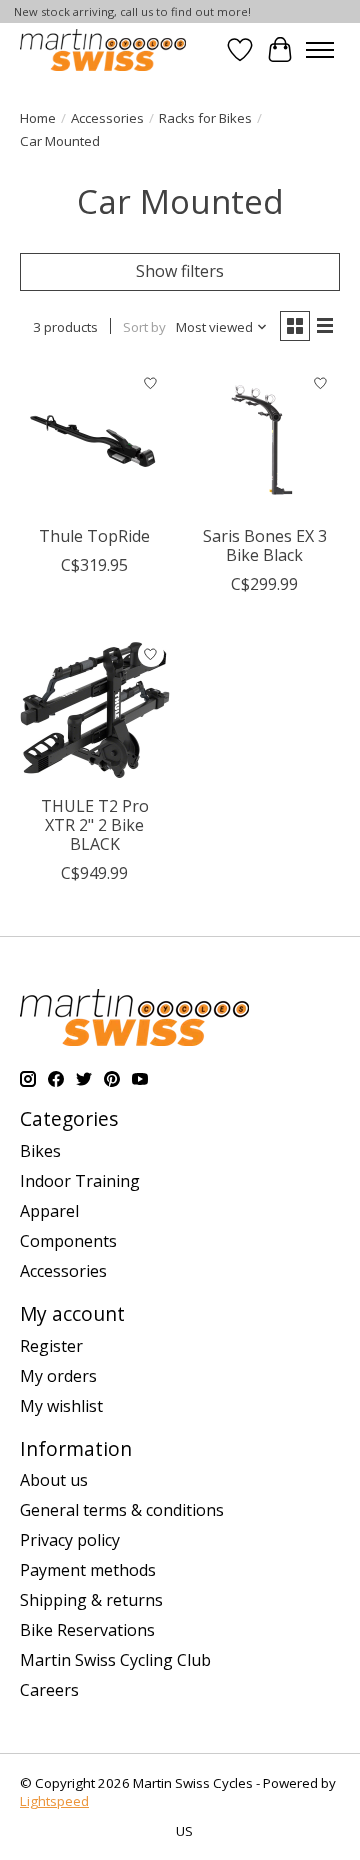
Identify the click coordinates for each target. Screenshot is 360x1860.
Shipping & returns (91, 1600)
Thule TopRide (94, 536)
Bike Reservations (87, 1630)
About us (54, 1480)
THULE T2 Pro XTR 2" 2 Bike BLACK (95, 825)
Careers (49, 1690)
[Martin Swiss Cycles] (103, 49)
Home (38, 118)
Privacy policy (70, 1540)
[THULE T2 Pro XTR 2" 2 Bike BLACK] (95, 710)
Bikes (40, 1151)
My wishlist (61, 1406)
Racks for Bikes (205, 118)
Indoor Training (80, 1181)
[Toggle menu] (320, 50)
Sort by (144, 327)
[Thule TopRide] (95, 440)
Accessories (107, 118)
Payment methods (88, 1570)
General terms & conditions (122, 1510)
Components (68, 1241)
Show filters (180, 271)
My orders (58, 1376)
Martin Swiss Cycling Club (115, 1660)
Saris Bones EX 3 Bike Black (265, 545)
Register (51, 1346)
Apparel (49, 1211)
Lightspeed (54, 1801)
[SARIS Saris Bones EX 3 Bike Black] (265, 440)
